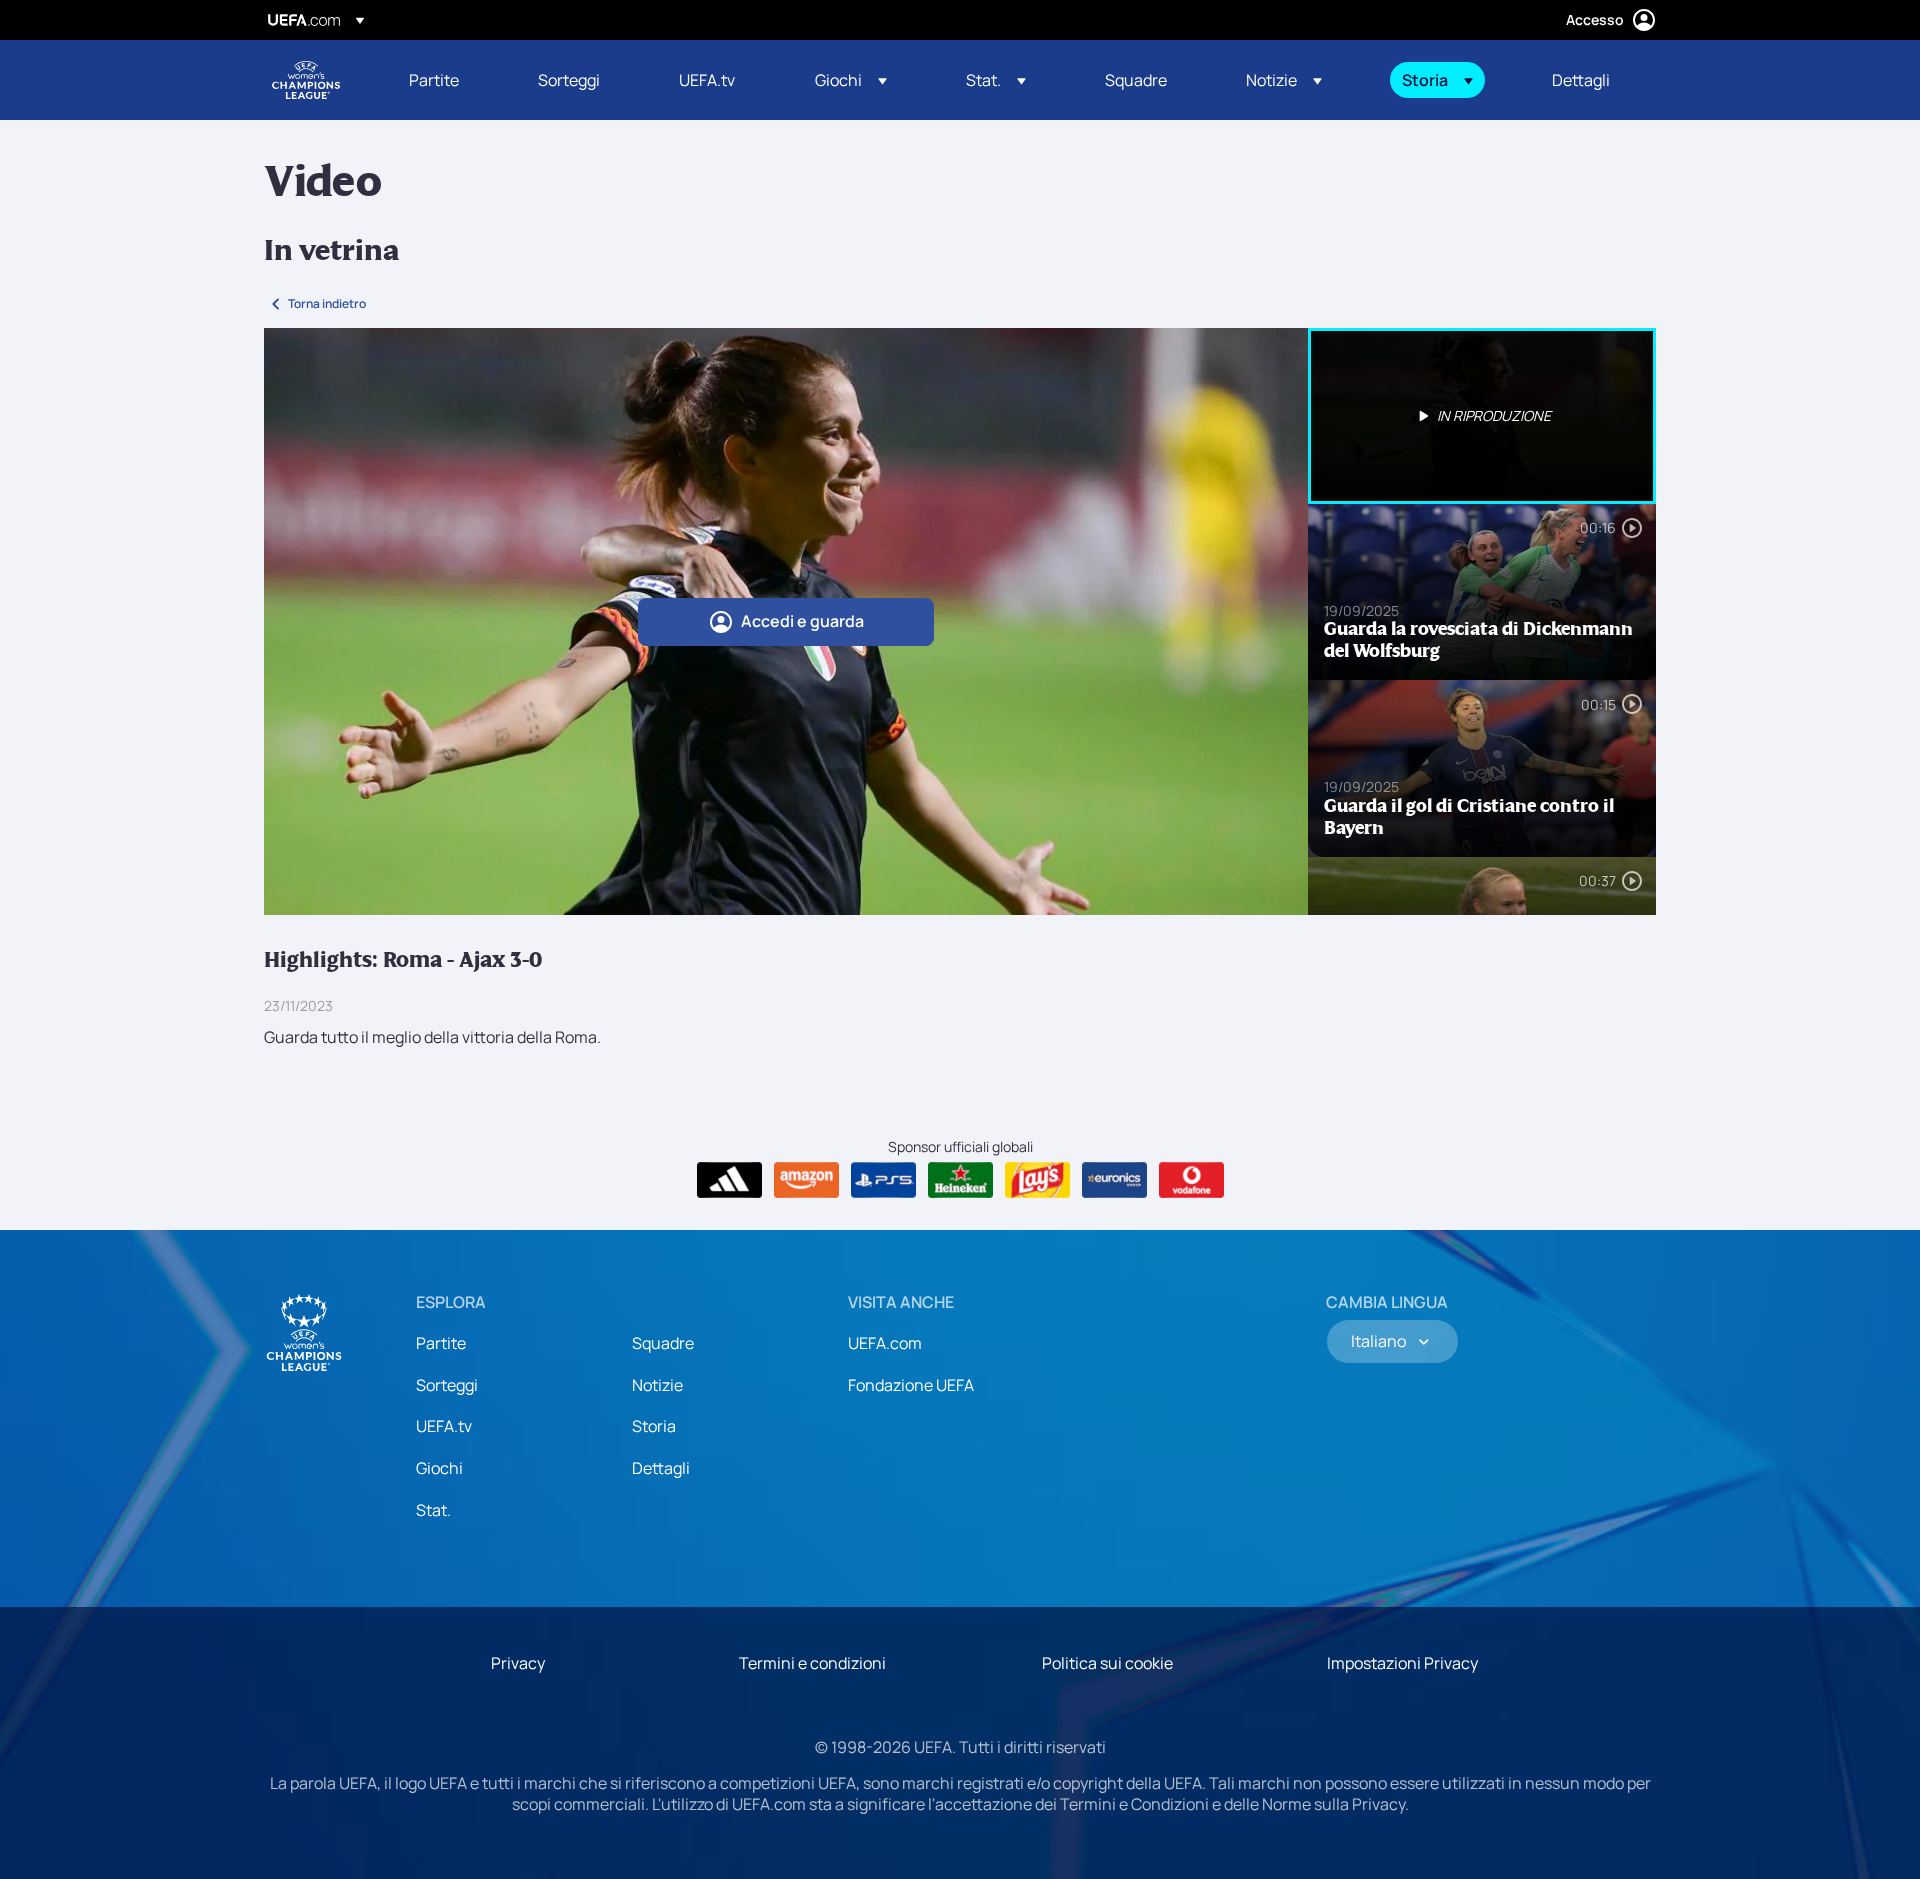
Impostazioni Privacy (1402, 1663)
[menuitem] (448, 80)
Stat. (433, 1510)
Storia (654, 1426)
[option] (1482, 416)
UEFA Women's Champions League (306, 80)
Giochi (439, 1468)
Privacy (518, 1663)
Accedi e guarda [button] (802, 621)
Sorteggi (447, 1385)
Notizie (657, 1385)
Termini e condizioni (812, 1663)
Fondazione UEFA (911, 1385)
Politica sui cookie (1107, 1663)
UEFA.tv (444, 1426)
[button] (851, 80)
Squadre (663, 1343)
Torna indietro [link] (327, 303)
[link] (434, 80)
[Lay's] (1037, 1180)
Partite (441, 1343)
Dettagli (661, 1468)
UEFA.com (885, 1343)
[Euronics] (1114, 1180)
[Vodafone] (1191, 1180)
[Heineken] (960, 1180)
